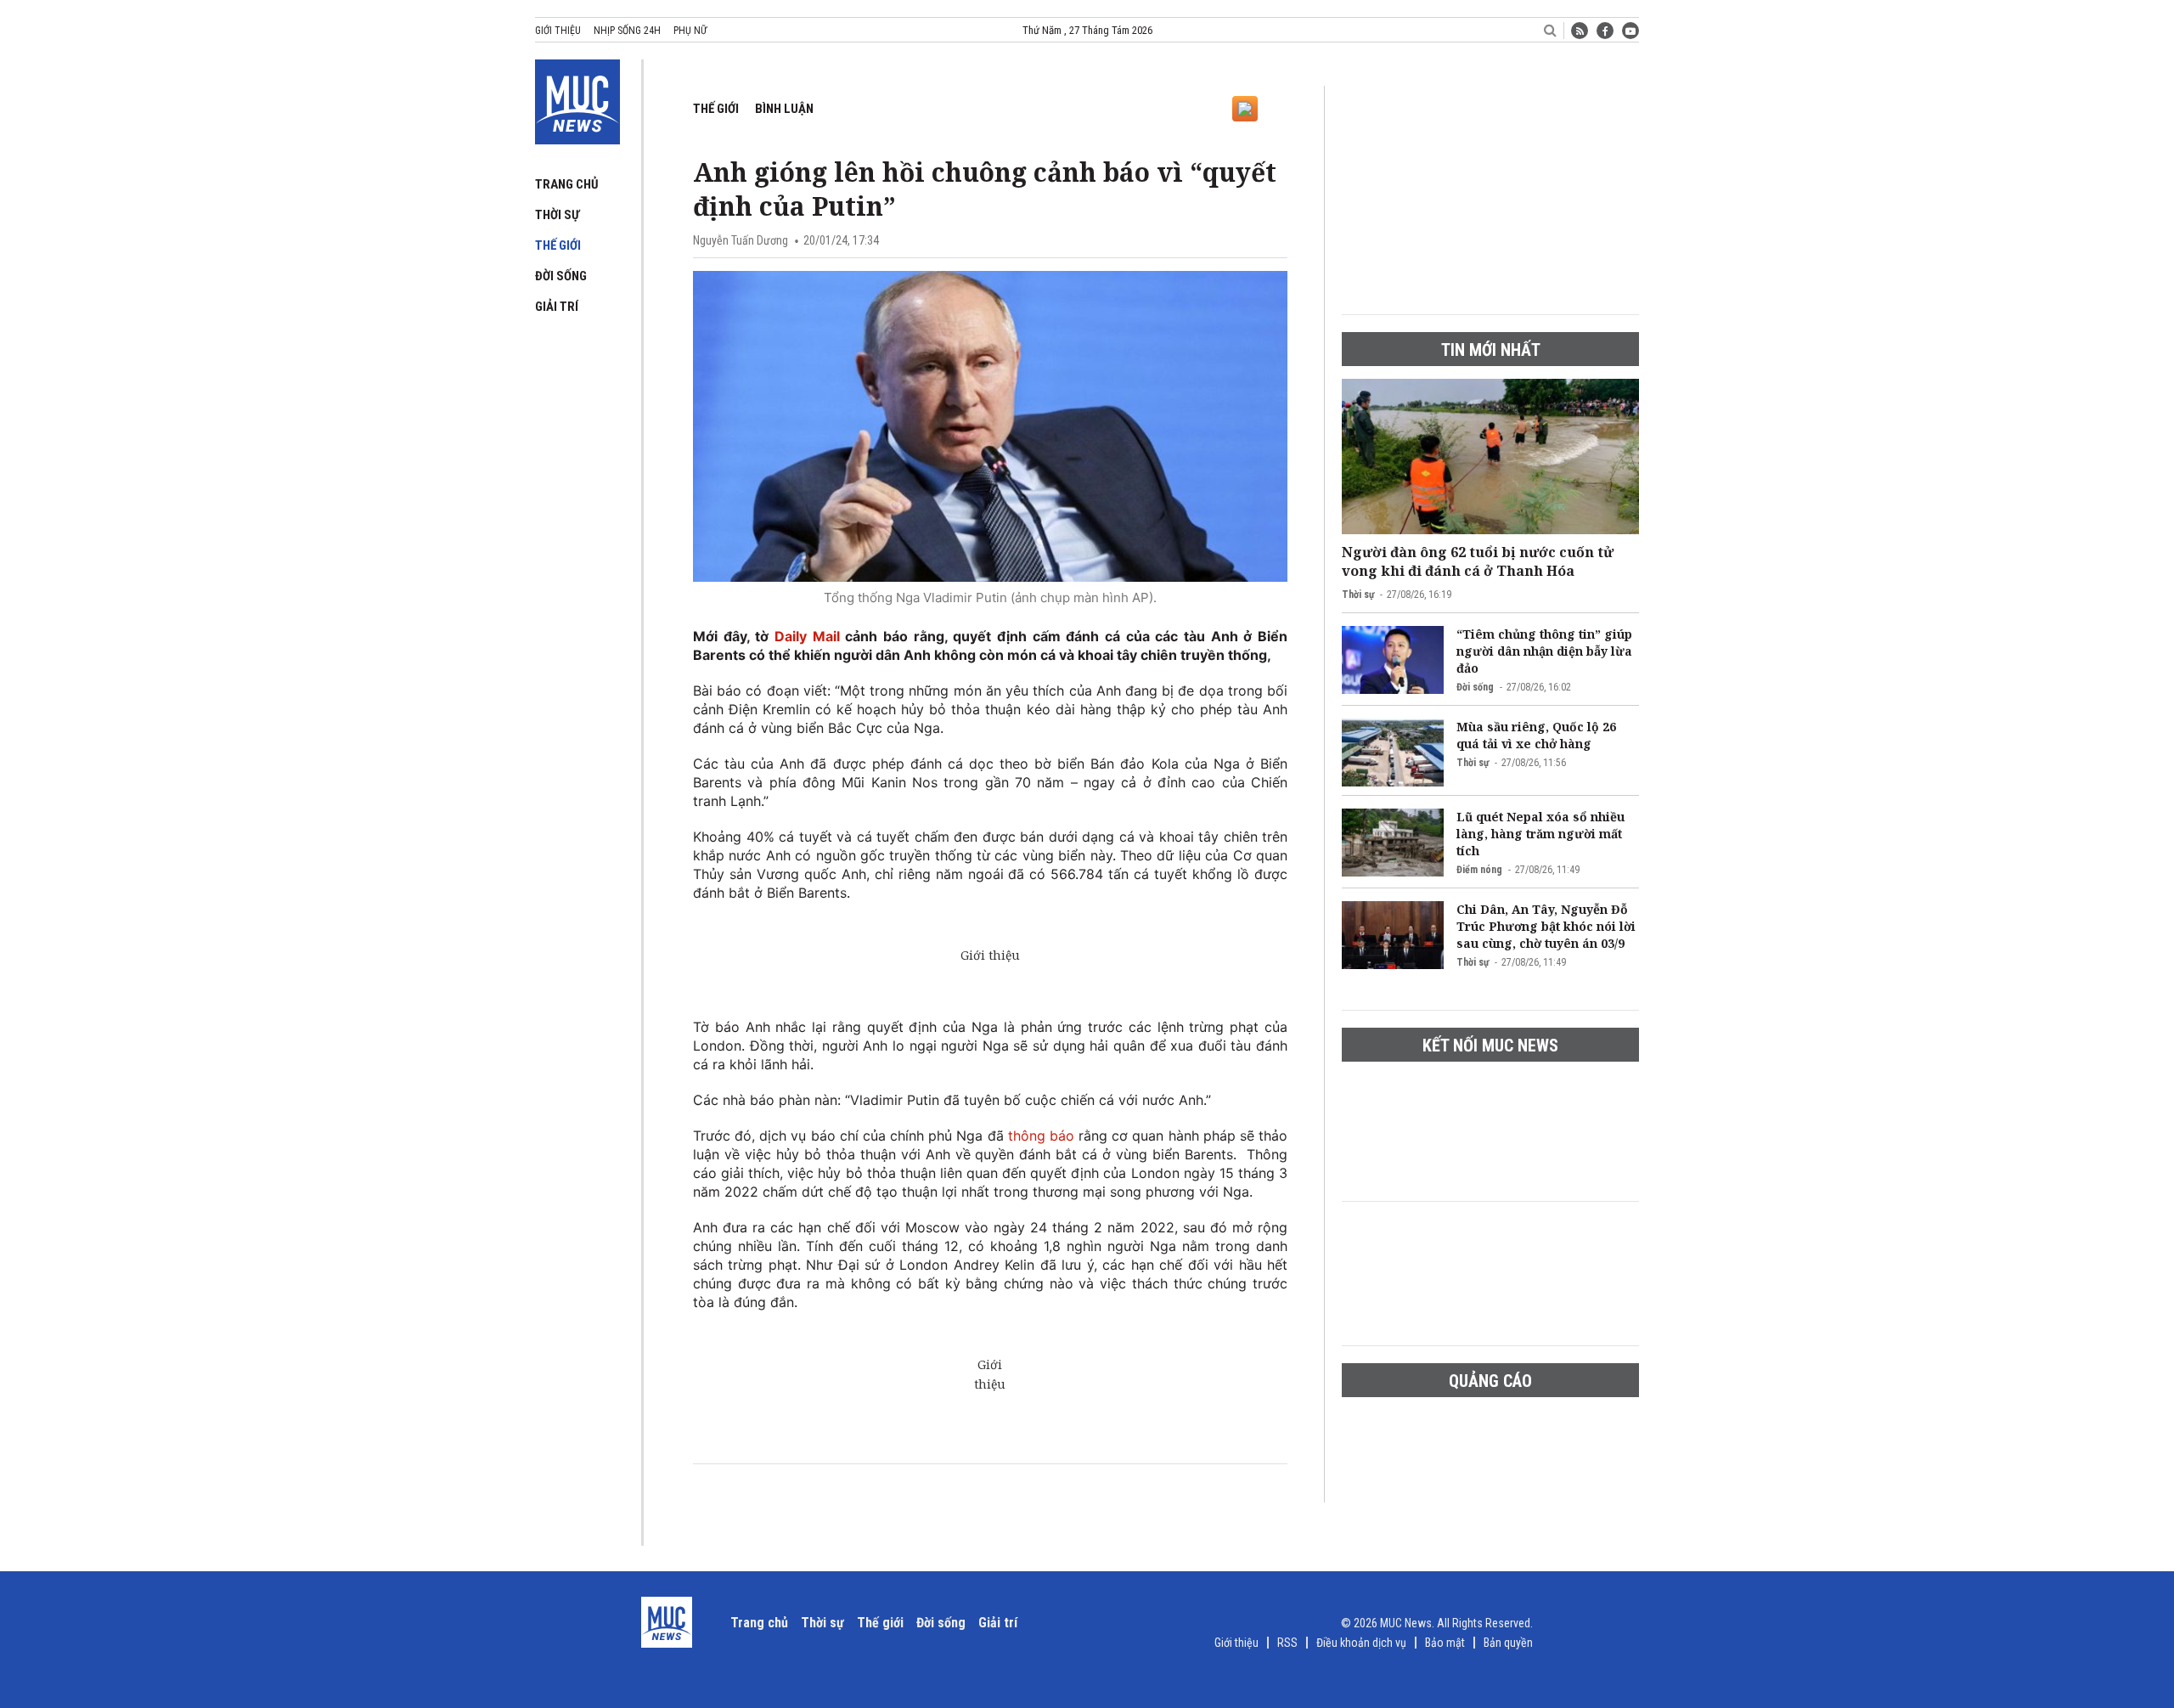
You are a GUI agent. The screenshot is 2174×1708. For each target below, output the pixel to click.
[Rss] (1580, 31)
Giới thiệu (558, 31)
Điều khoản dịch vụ (1361, 1643)
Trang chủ (567, 184)
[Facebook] (1605, 31)
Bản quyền (1508, 1643)
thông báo (1039, 1136)
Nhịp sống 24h (627, 31)
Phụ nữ (690, 31)
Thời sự (557, 215)
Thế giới (558, 245)
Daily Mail (807, 636)
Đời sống (561, 276)
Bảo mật (1445, 1643)
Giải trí (557, 307)
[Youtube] (1630, 31)
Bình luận (784, 109)
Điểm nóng (1479, 870)
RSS (1287, 1643)
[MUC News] (577, 99)
